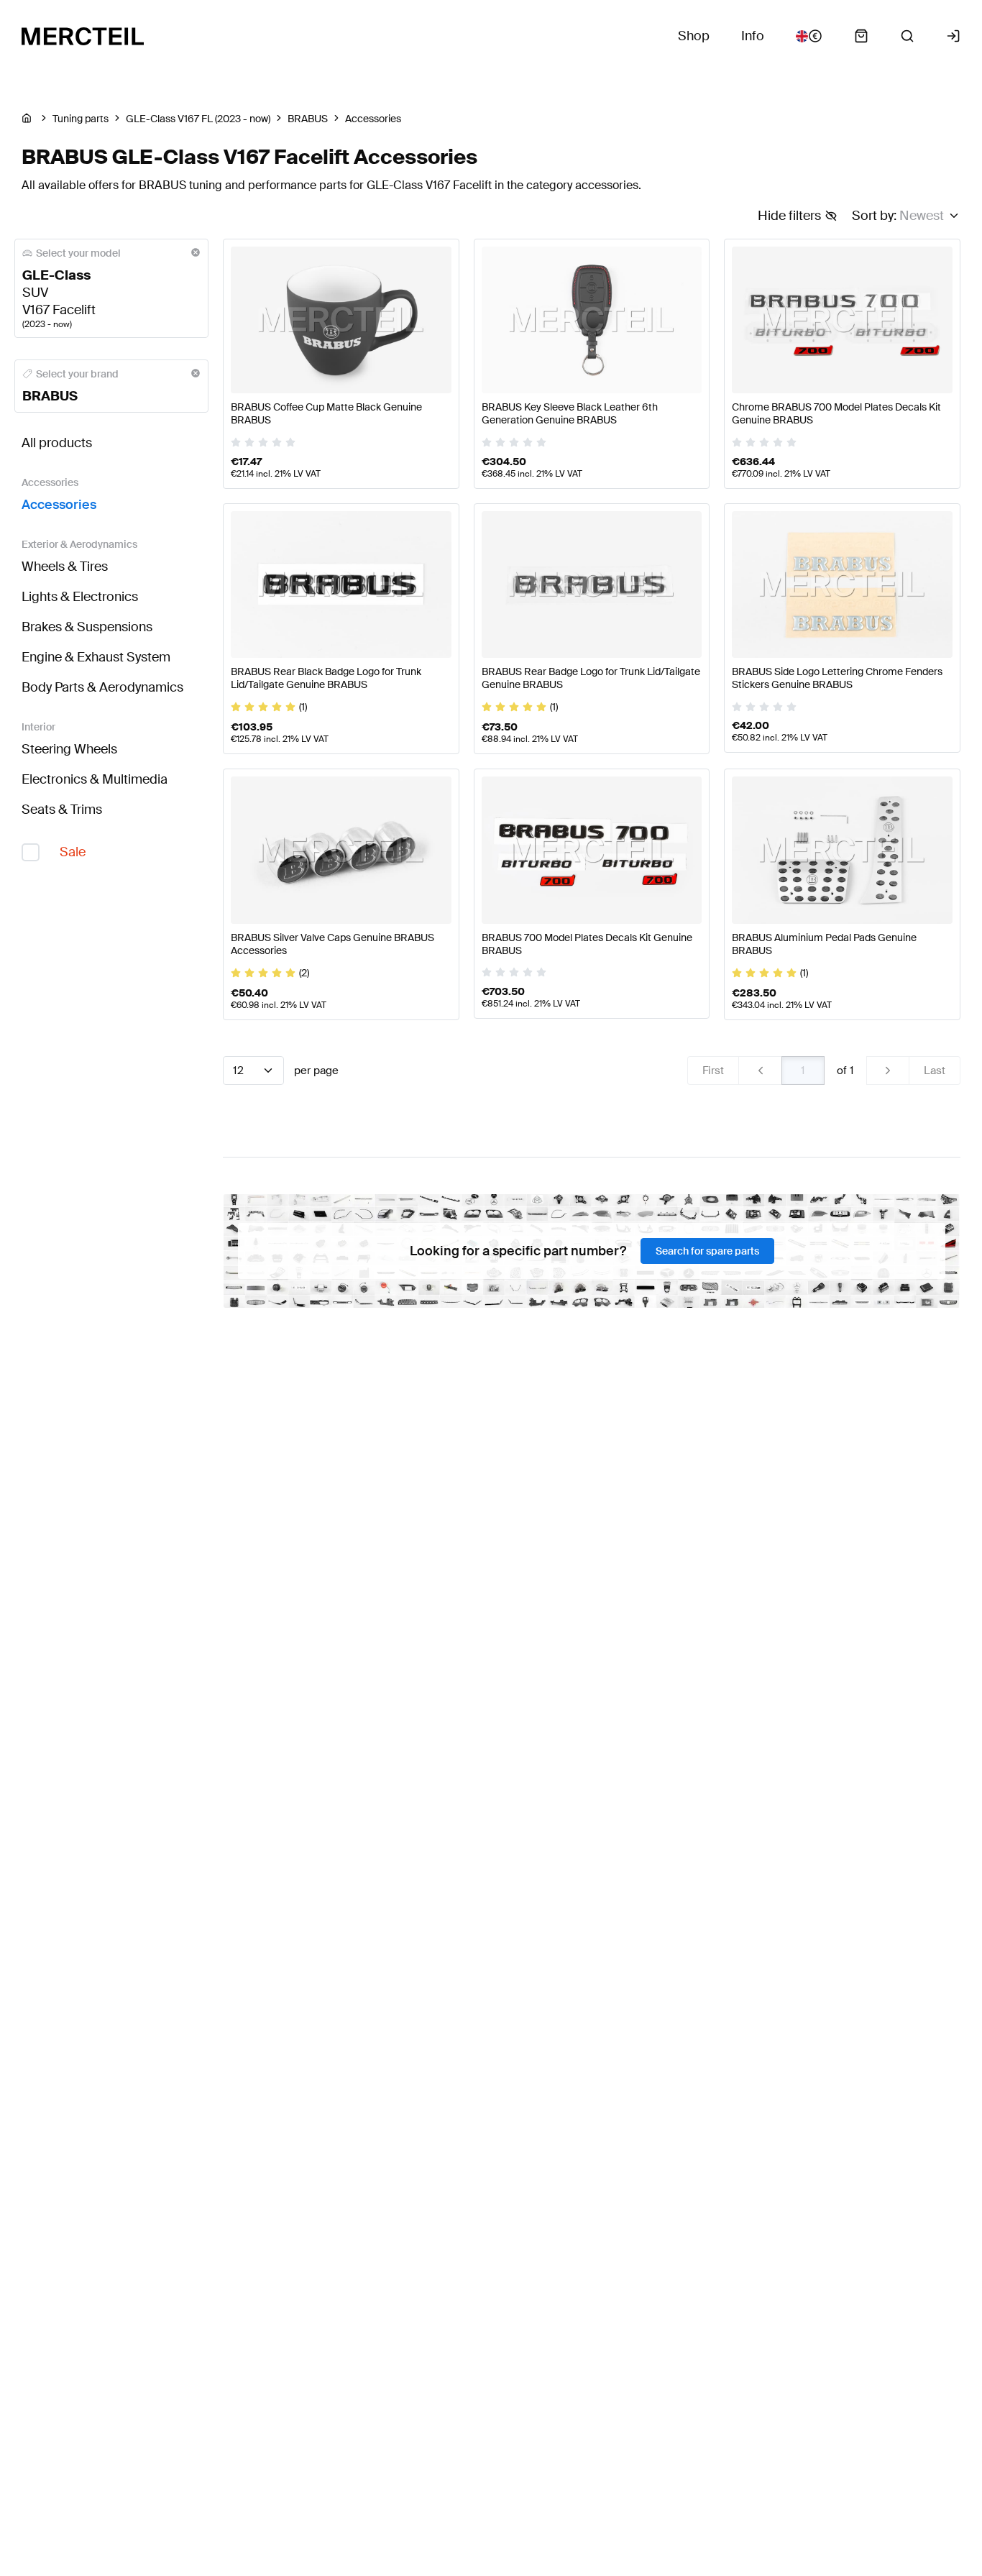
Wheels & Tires (65, 567)
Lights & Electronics (80, 597)
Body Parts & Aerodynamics (102, 687)
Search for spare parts (707, 1251)
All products (57, 443)
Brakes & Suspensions (87, 627)
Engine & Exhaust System (96, 657)
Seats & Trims (62, 810)
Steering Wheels (69, 749)
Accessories (59, 505)
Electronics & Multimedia (95, 779)
